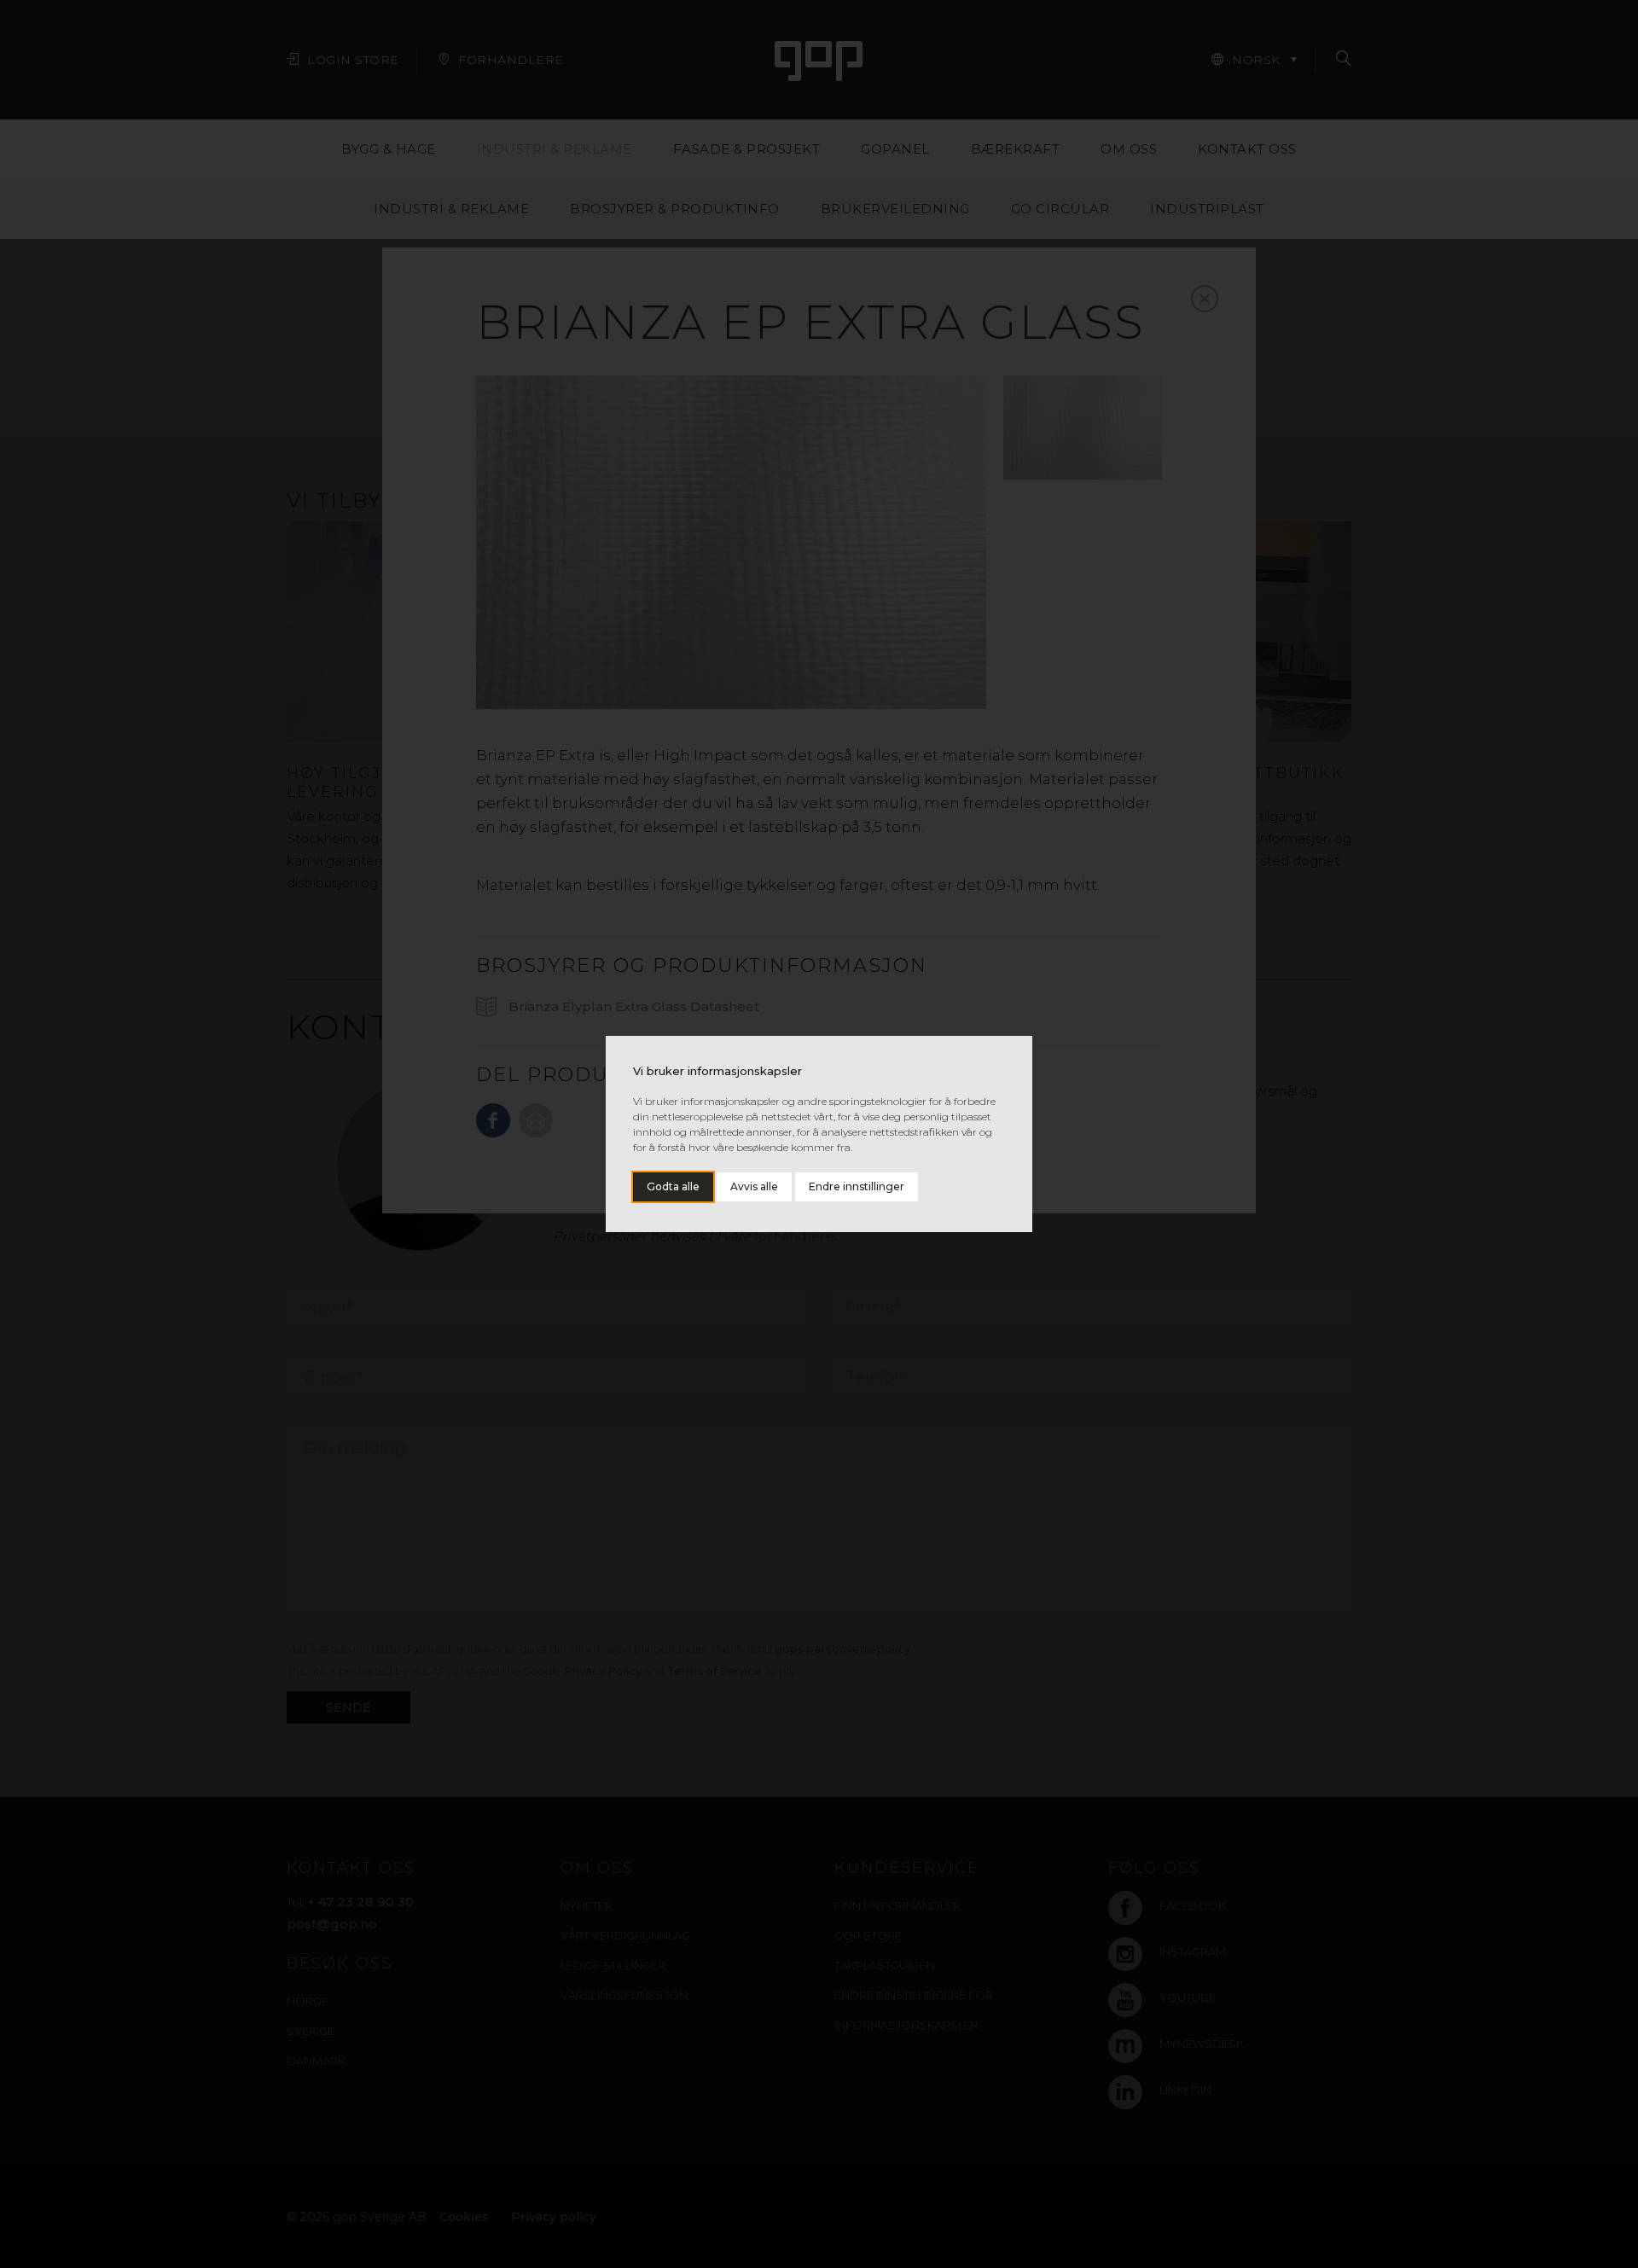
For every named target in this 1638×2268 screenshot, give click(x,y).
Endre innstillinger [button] (857, 1186)
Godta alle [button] (673, 1186)
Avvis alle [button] (754, 1186)
